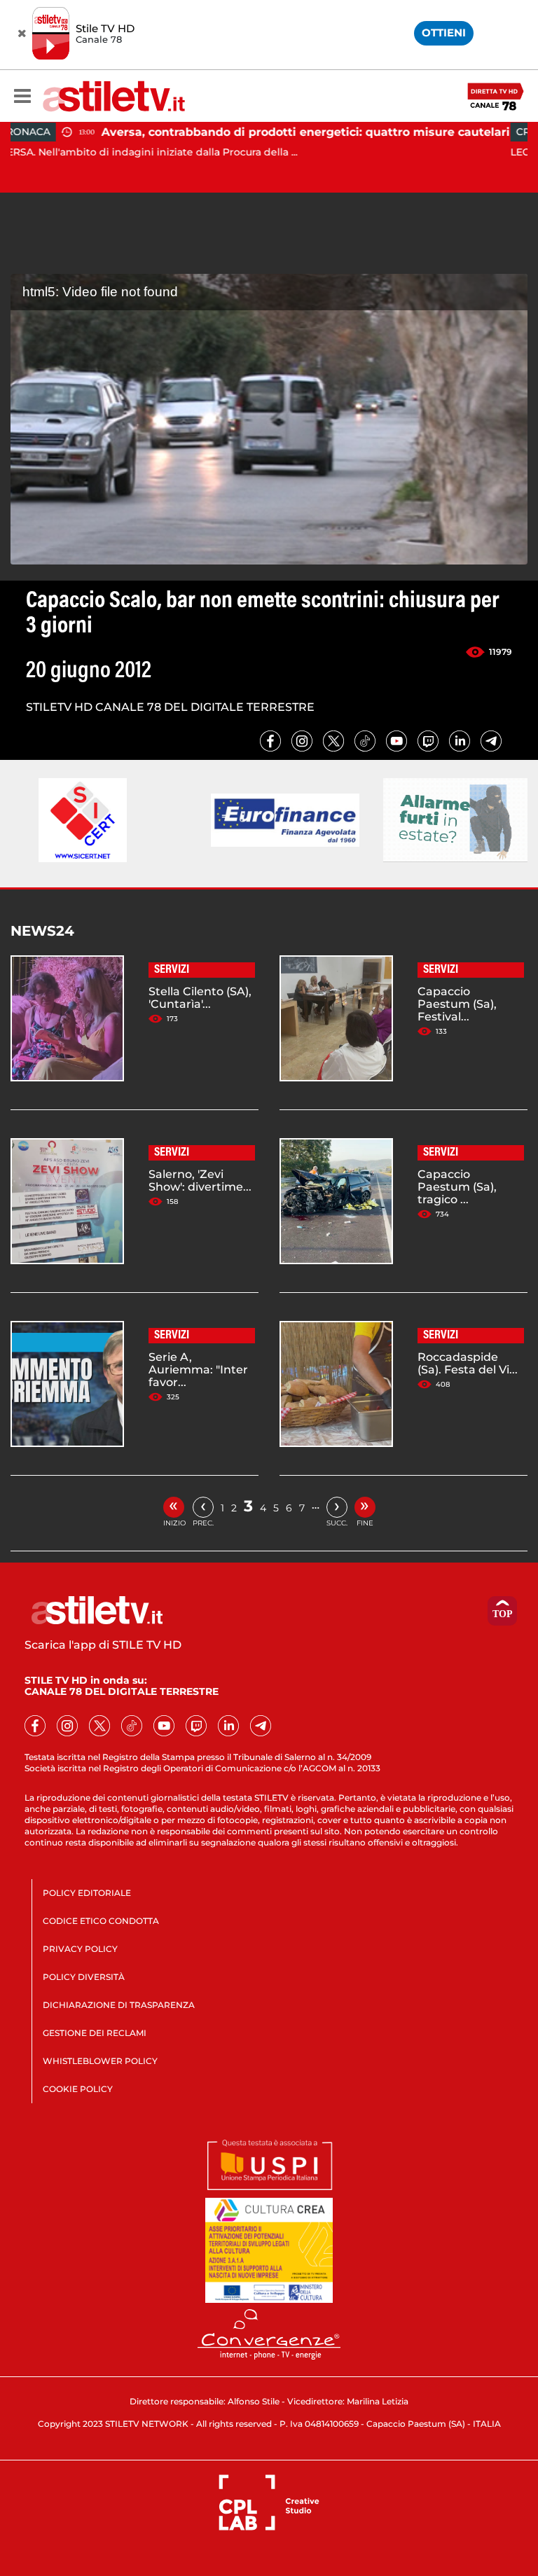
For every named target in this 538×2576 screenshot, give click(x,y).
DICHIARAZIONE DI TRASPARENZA (119, 2005)
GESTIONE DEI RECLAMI (95, 2033)
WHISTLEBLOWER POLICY (100, 2061)
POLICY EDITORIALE (87, 1893)
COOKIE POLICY (78, 2089)
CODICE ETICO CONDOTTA (101, 1921)
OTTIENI (444, 33)
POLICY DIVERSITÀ (84, 1977)
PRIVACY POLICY (80, 1949)
